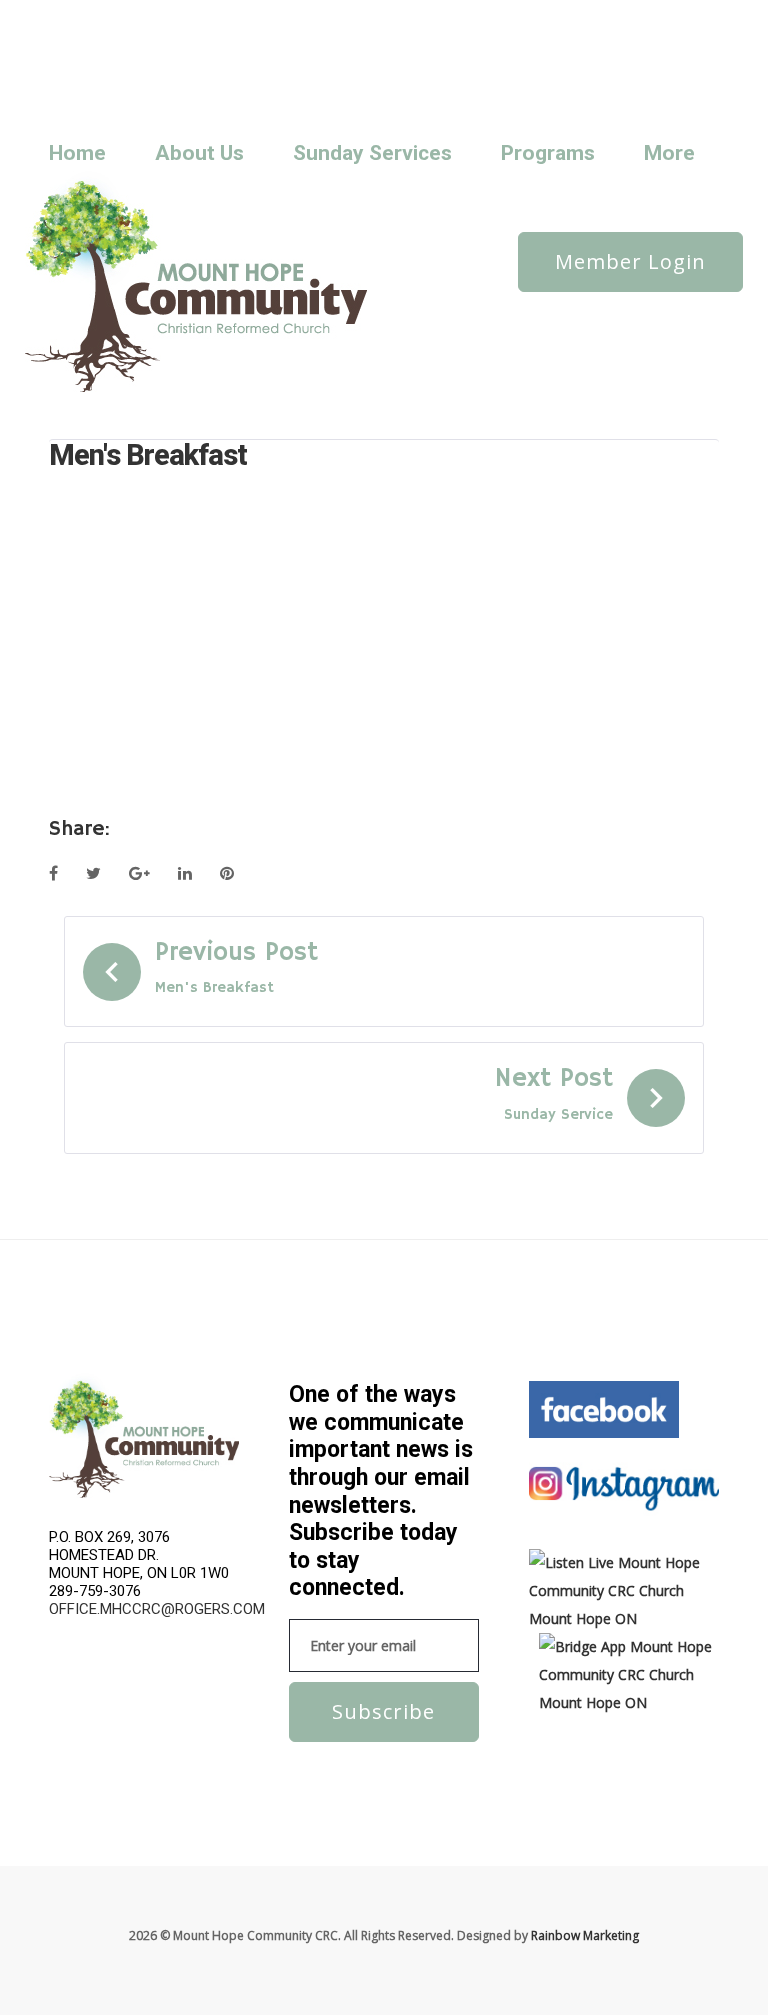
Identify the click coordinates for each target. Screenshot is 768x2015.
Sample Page (181, 43)
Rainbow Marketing (585, 1935)
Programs (548, 153)
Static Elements (336, 43)
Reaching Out (92, 43)
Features (257, 16)
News (136, 16)
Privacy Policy (381, 16)
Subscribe (383, 1711)
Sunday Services (100, 70)
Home (77, 153)
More (669, 153)
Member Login (630, 261)
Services (256, 43)
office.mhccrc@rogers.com (157, 1609)
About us (80, 16)
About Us (199, 153)
